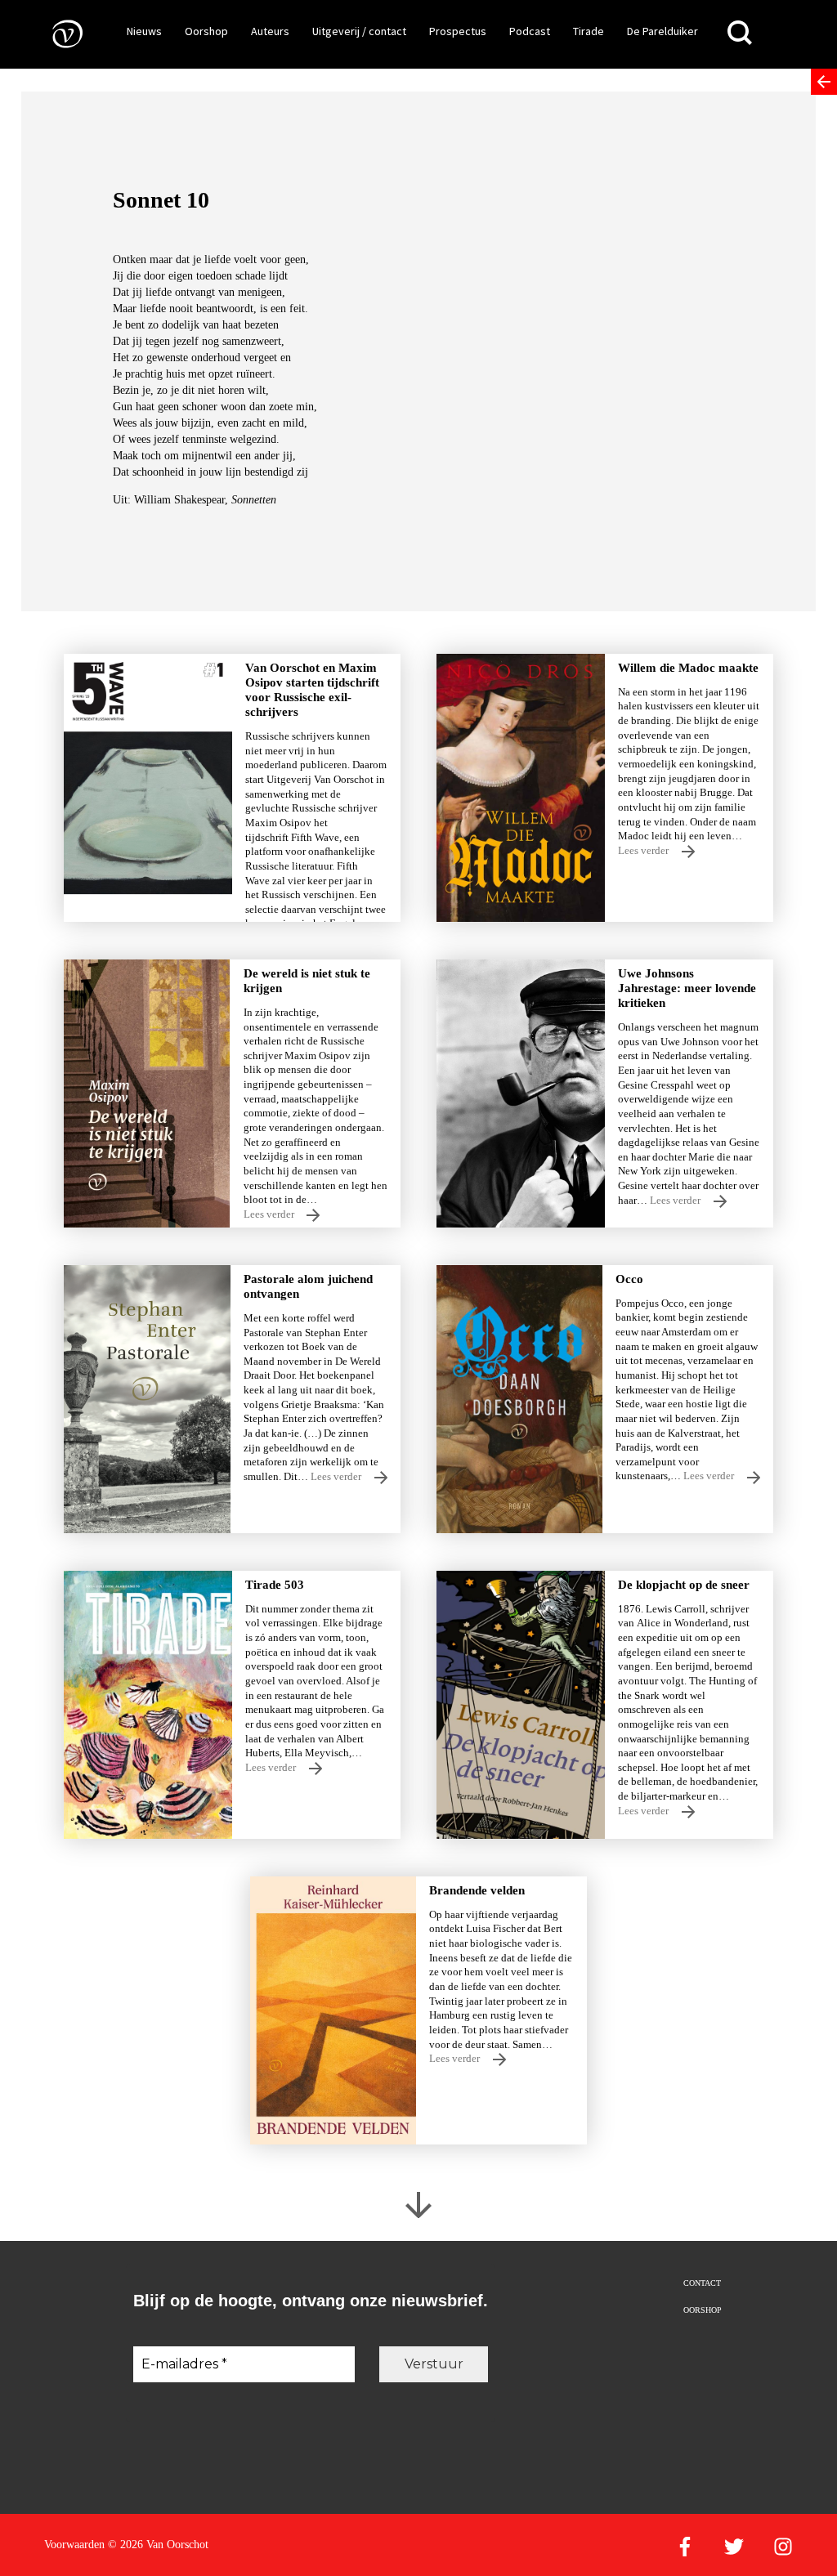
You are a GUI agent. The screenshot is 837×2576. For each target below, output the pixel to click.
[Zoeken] (740, 33)
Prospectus (458, 31)
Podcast (530, 31)
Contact (702, 2283)
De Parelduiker (662, 31)
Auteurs (270, 31)
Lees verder (645, 851)
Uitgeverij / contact (359, 31)
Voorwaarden (74, 2545)
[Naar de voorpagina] (56, 33)
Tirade (589, 31)
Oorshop (206, 31)
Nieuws (144, 31)
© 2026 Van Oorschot (158, 2545)
